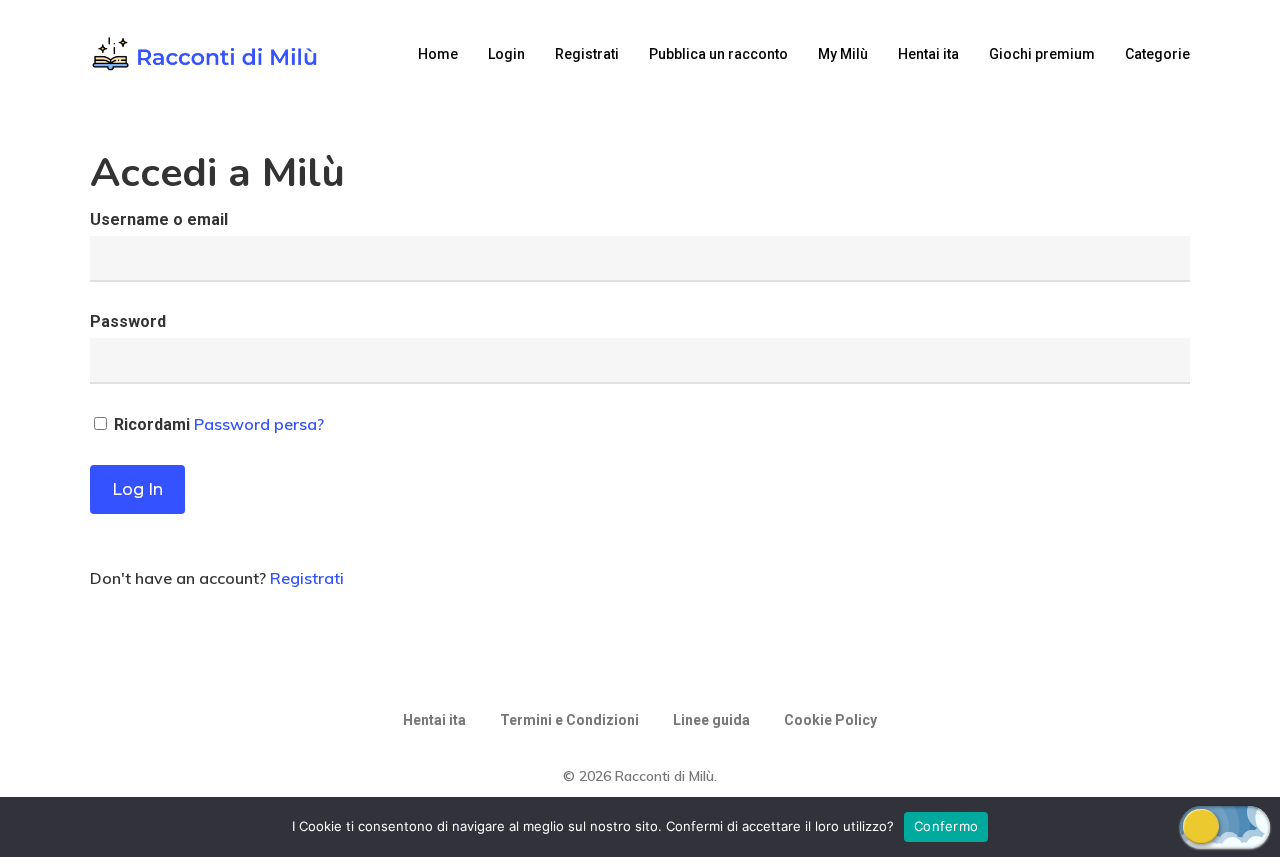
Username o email (159, 219)
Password (128, 321)
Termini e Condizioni (569, 720)
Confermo (946, 826)
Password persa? (259, 424)
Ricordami (152, 424)
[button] (1225, 826)
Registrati (307, 578)
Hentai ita (434, 720)
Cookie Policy (830, 720)
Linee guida (711, 720)
